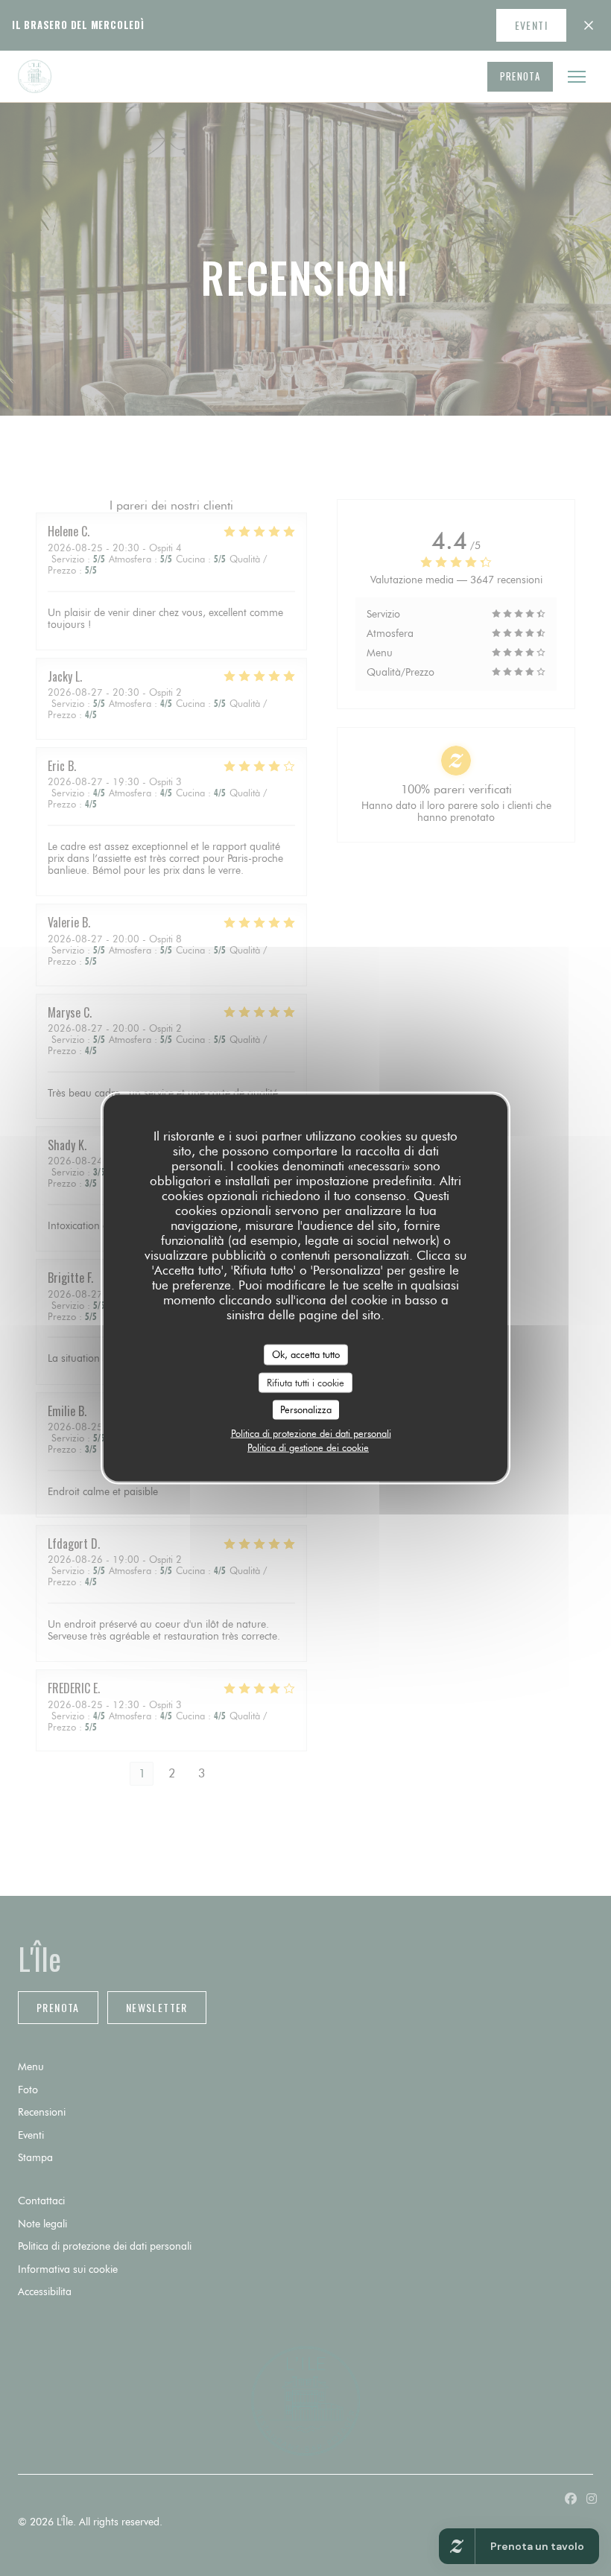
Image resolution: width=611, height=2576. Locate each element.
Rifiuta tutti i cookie (305, 1382)
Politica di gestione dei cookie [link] (308, 1447)
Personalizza (306, 1409)
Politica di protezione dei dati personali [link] (311, 1433)
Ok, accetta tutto (306, 1354)
